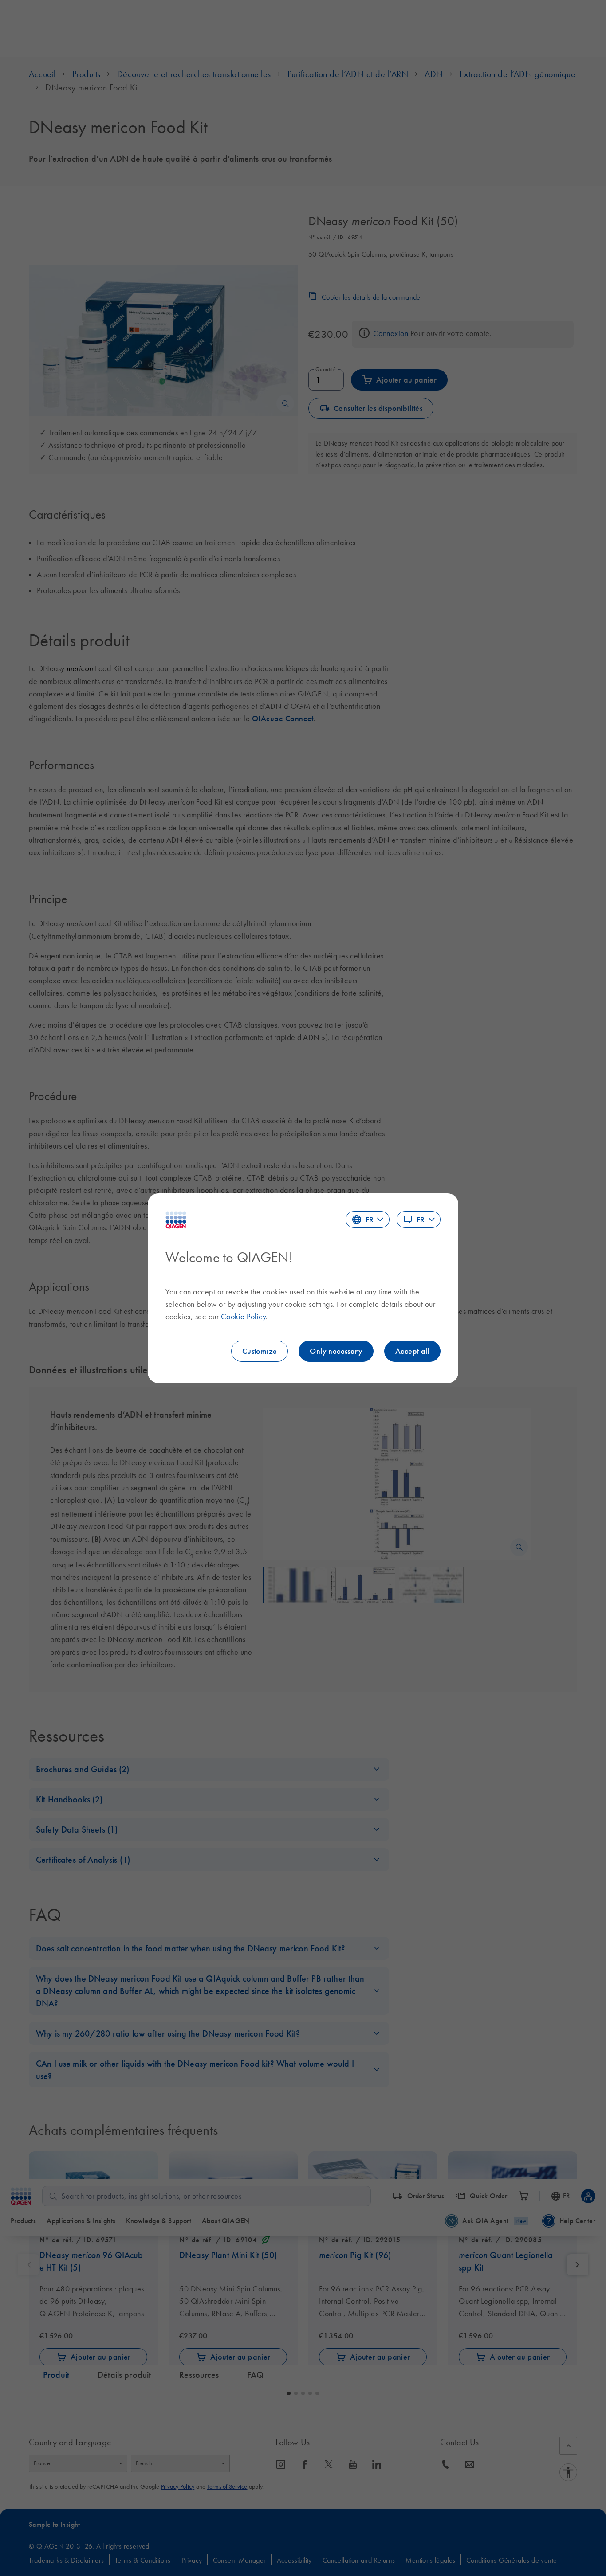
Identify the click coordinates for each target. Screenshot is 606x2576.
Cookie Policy (244, 1317)
